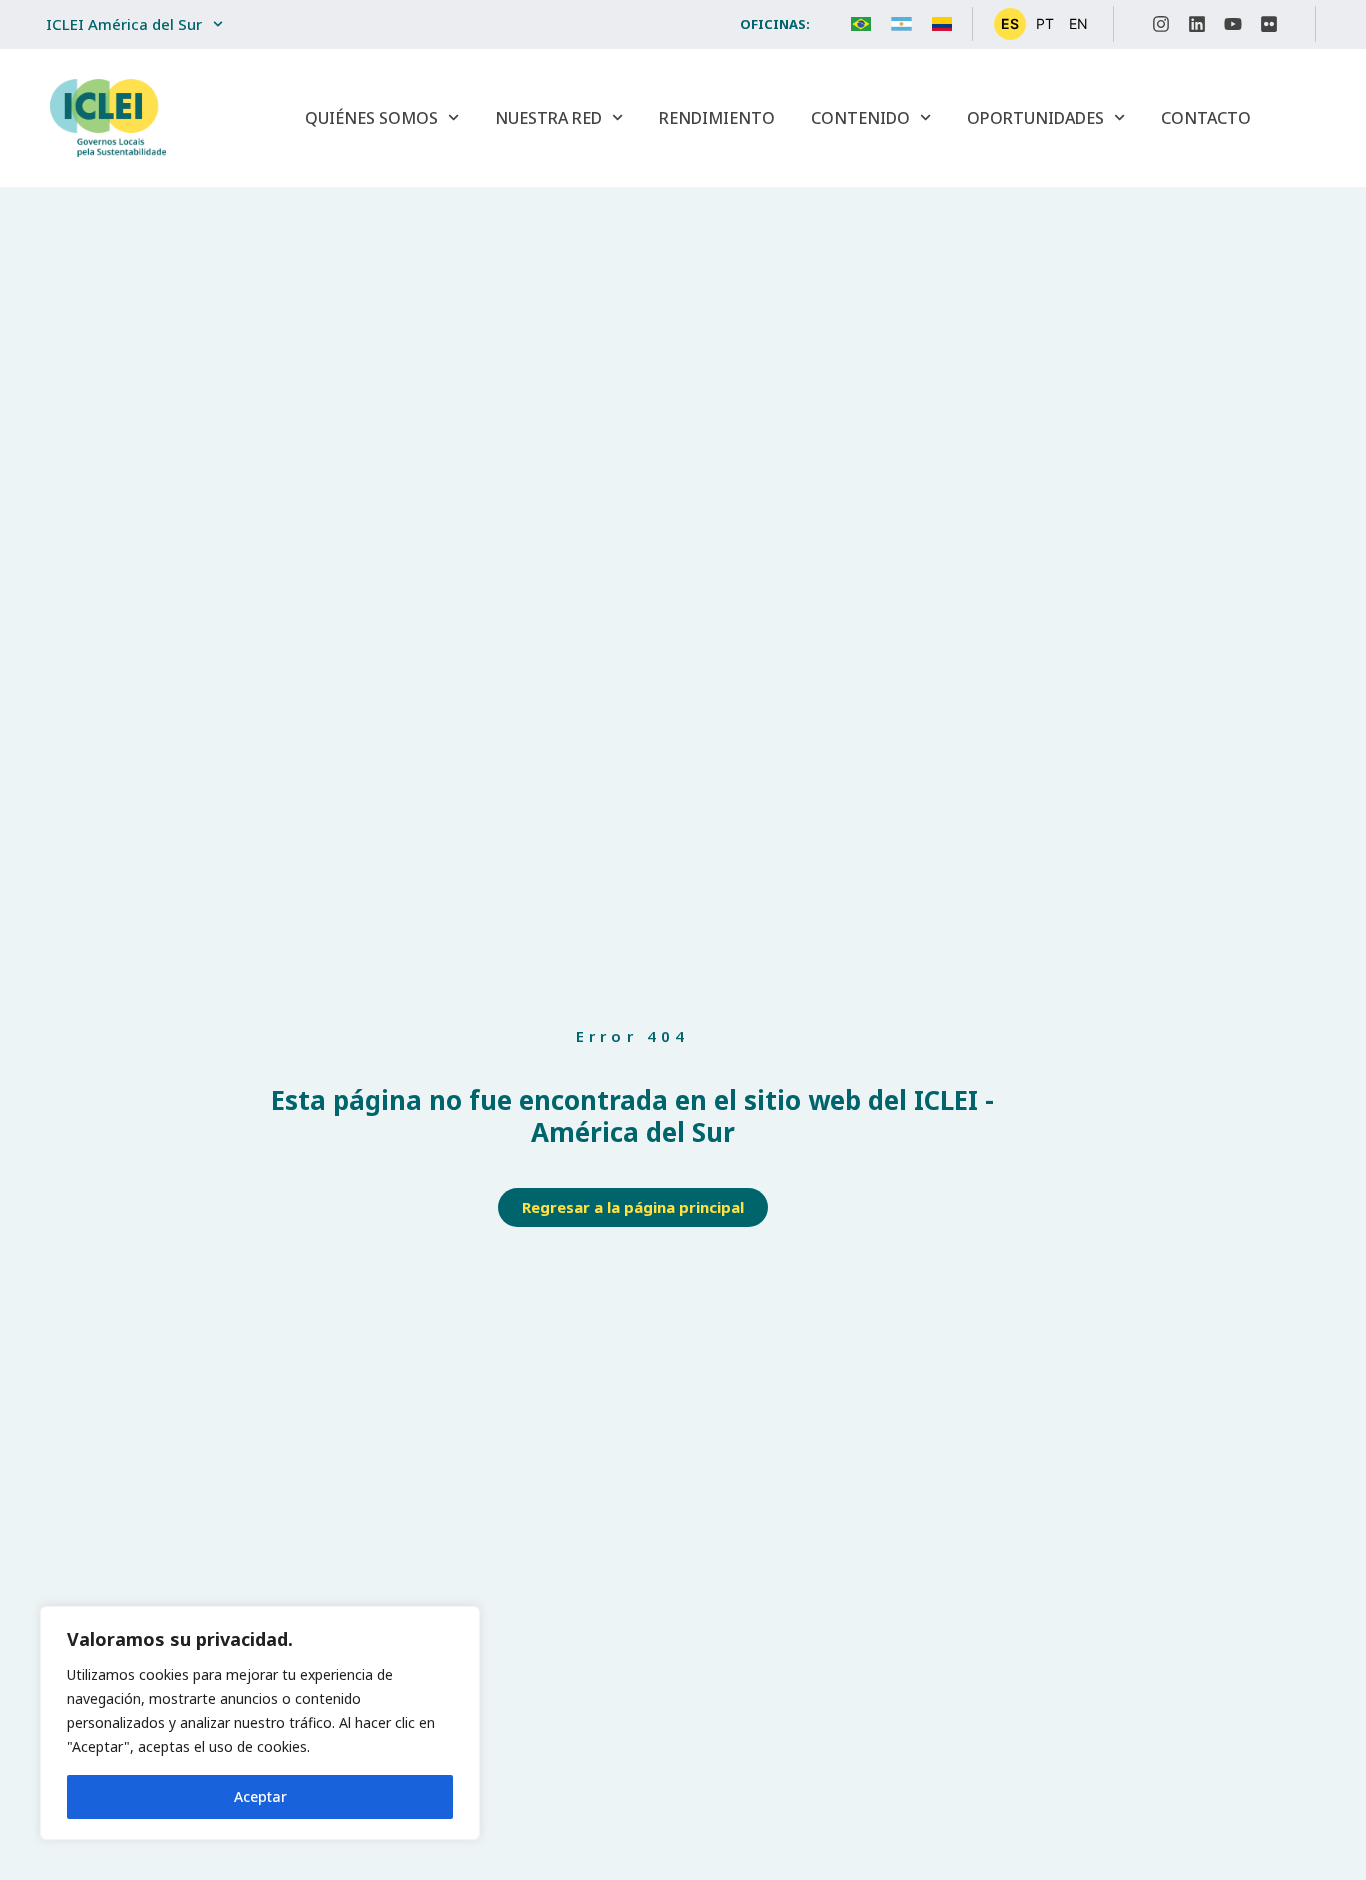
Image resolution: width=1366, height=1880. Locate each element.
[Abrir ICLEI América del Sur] (218, 24)
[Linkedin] (1197, 24)
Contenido (860, 118)
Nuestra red (548, 118)
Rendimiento (717, 118)
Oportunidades (1035, 118)
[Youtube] (1233, 24)
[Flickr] (1269, 24)
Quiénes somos (371, 118)
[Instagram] (1161, 24)
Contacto (1206, 118)
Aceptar (260, 1796)
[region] (260, 1723)
